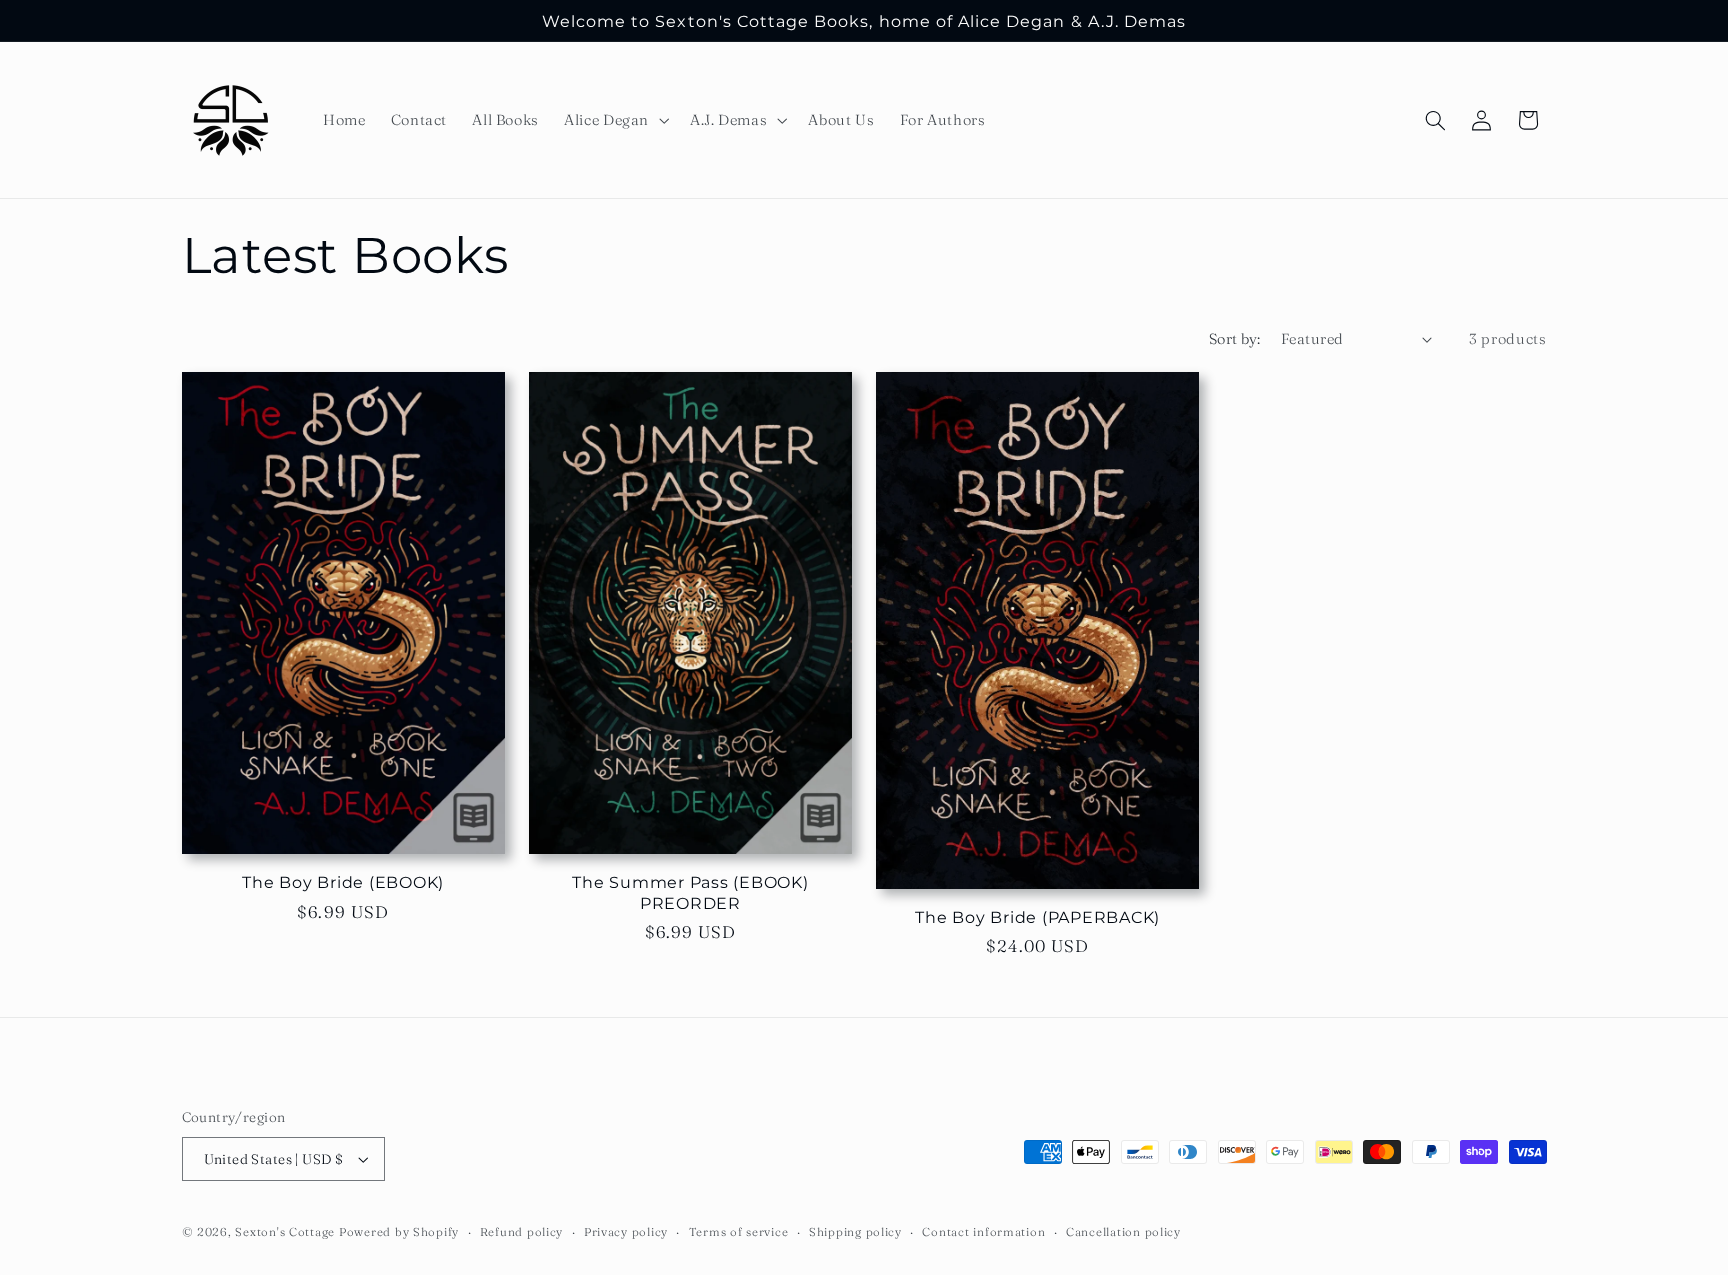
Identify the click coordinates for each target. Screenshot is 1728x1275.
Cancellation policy (1123, 1232)
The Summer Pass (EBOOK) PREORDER (690, 893)
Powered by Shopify (399, 1232)
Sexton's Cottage (285, 1232)
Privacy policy (626, 1232)
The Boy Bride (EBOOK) (343, 883)
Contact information (983, 1232)
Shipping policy (855, 1232)
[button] (615, 120)
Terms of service (739, 1232)
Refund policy (522, 1232)
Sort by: (1234, 339)
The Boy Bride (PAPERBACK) (1037, 917)
